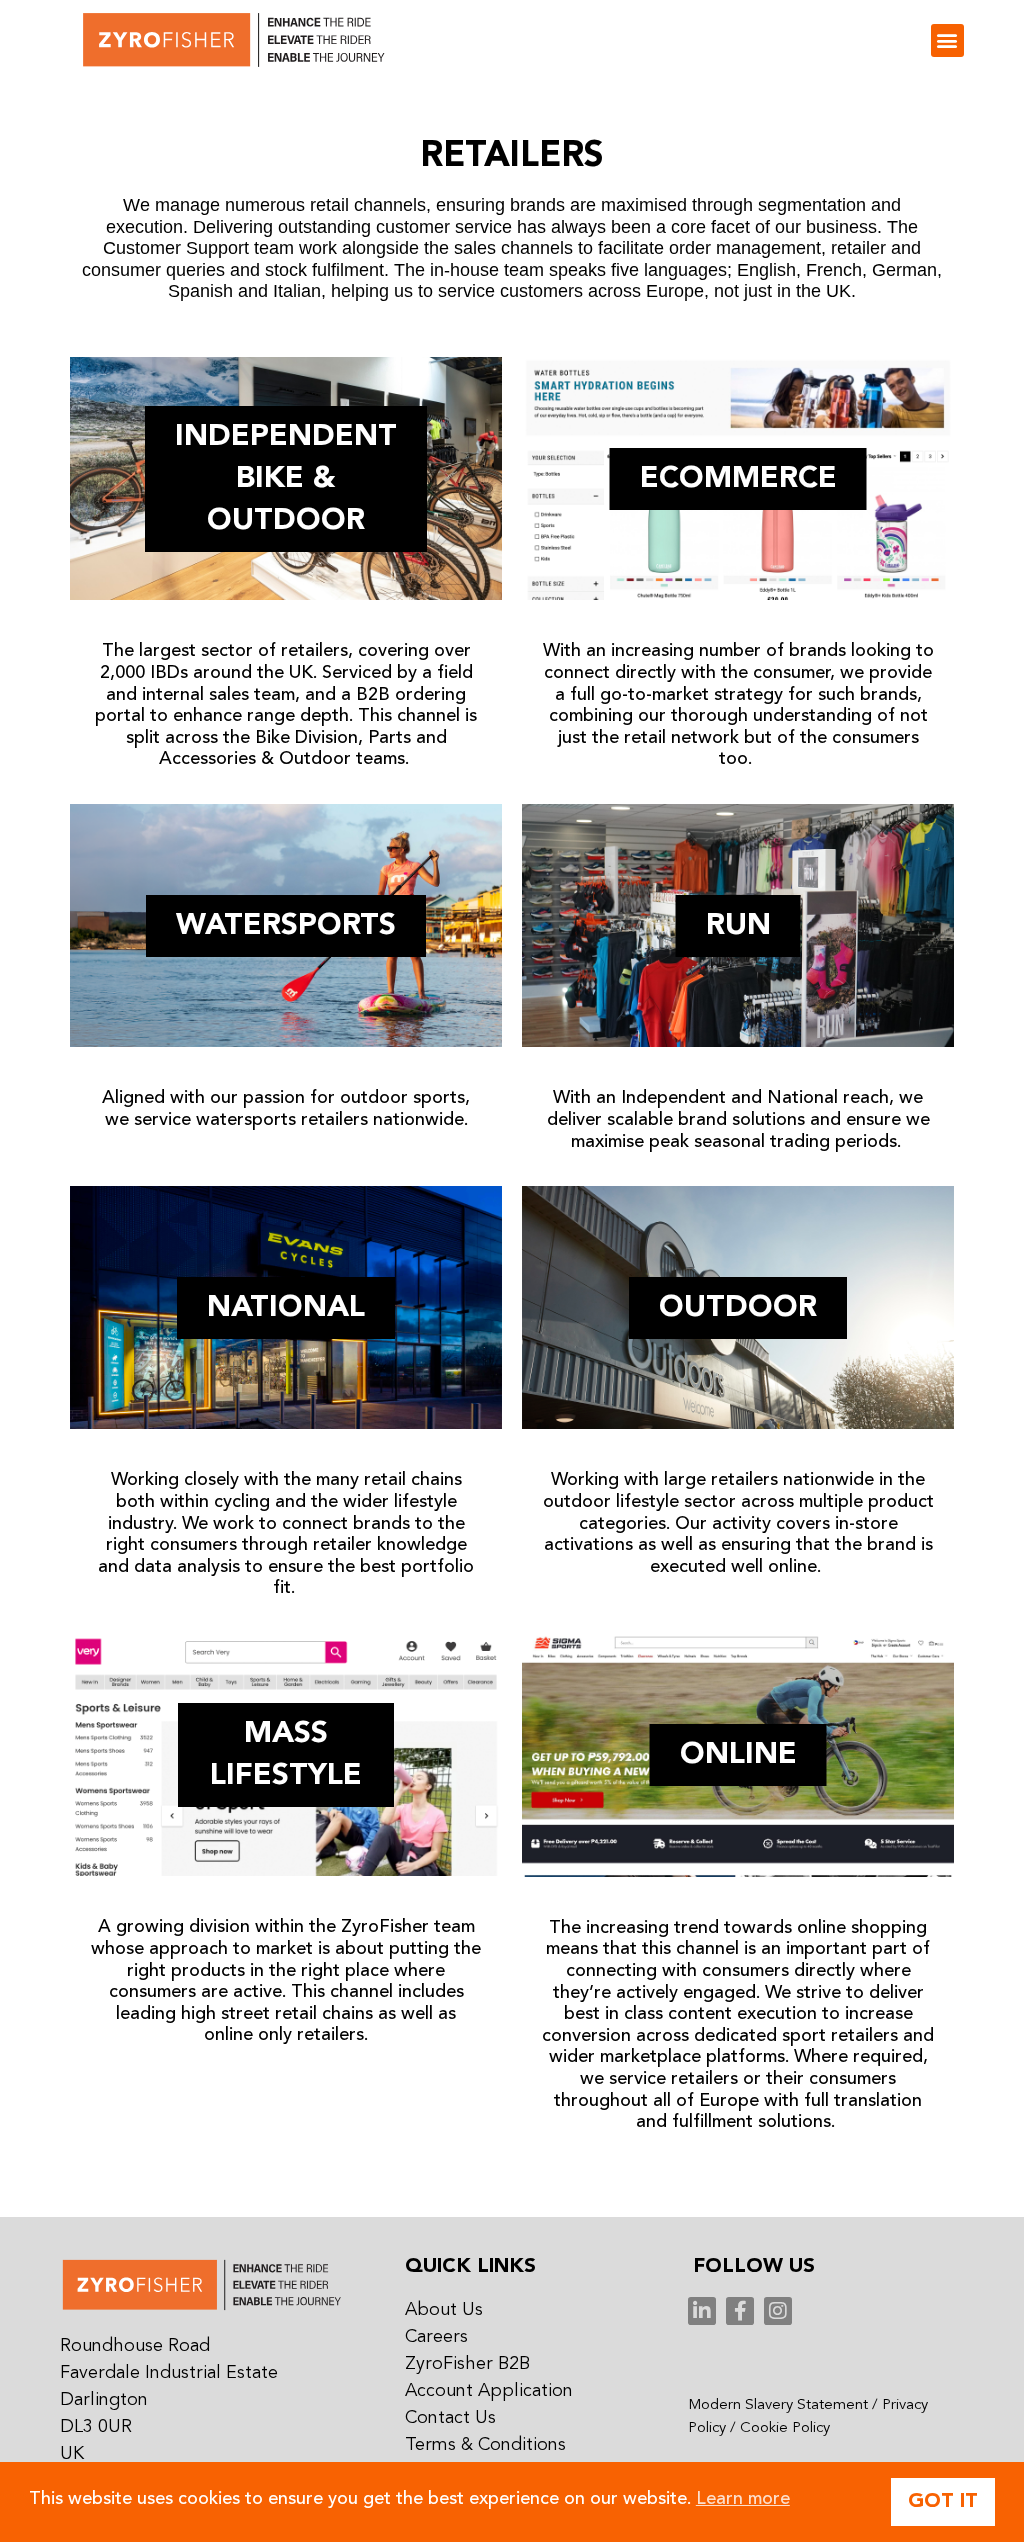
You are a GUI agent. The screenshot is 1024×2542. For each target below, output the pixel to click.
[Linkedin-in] (702, 2311)
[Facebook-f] (740, 2311)
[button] (947, 40)
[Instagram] (778, 2311)
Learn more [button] (743, 2499)
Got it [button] (943, 2502)
